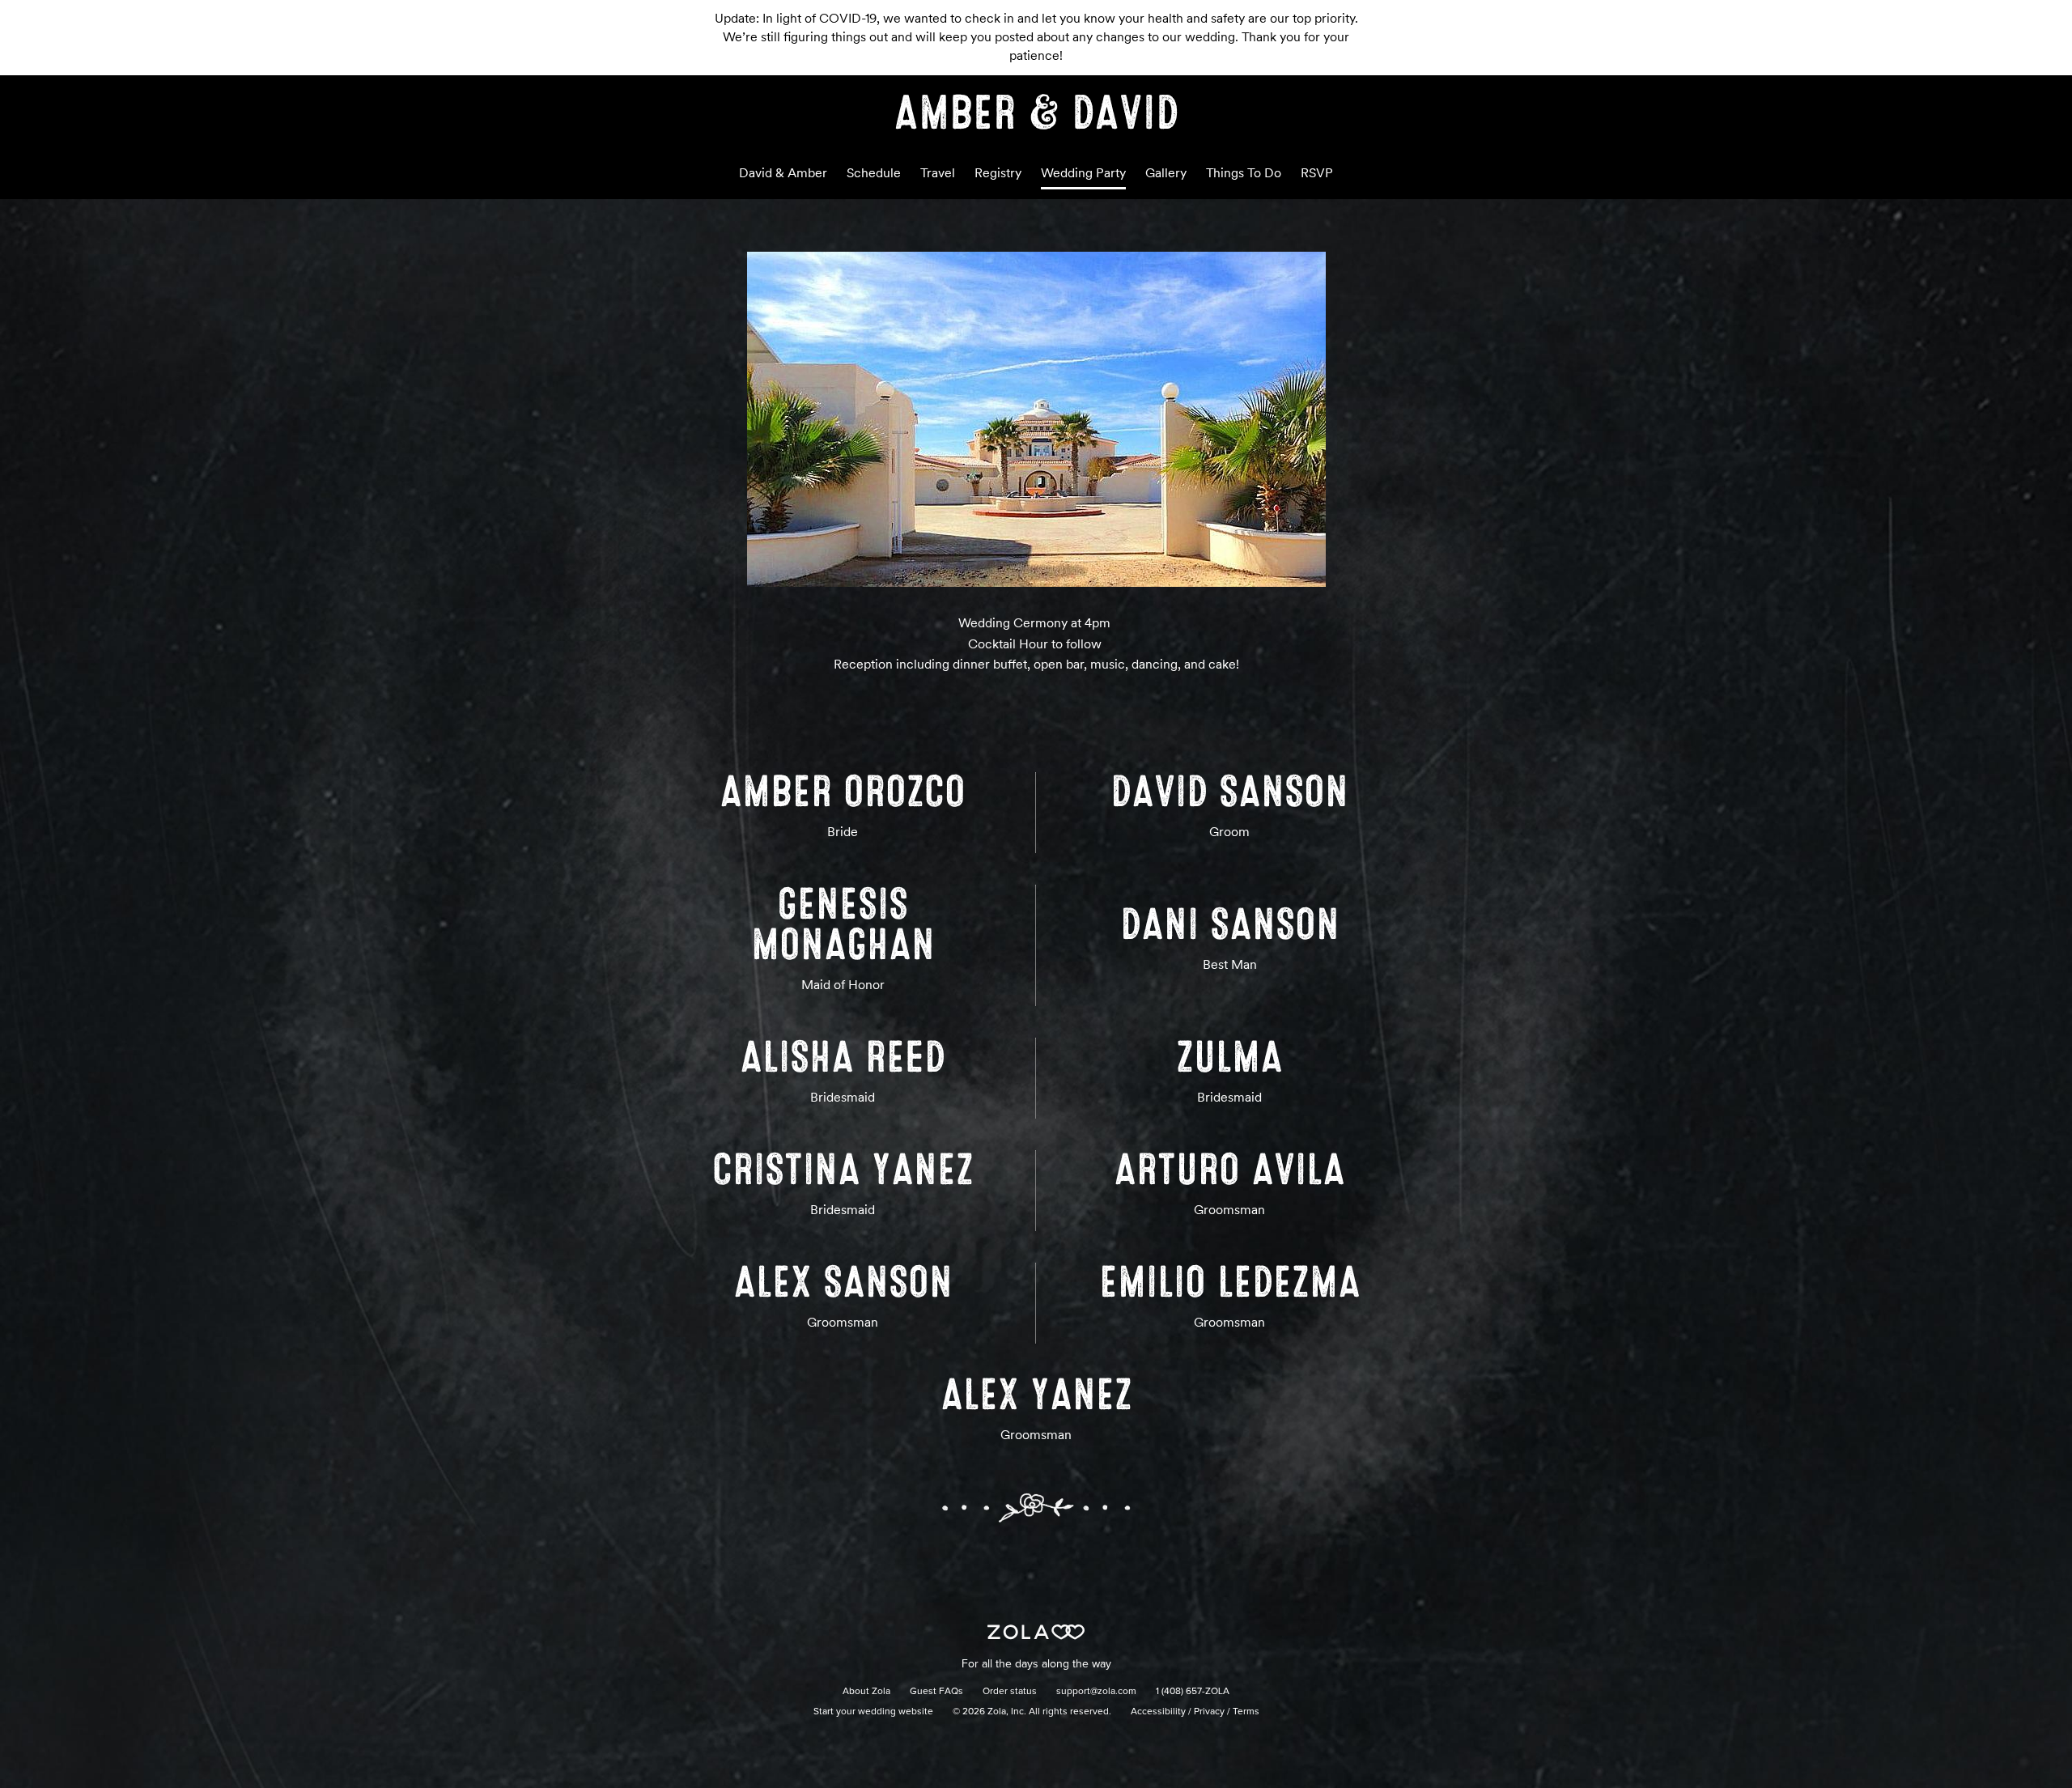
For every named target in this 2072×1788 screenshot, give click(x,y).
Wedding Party (1083, 173)
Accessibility (1158, 1712)
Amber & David (1036, 113)
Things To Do (1244, 173)
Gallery (1166, 173)
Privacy (1209, 1712)
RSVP (1317, 173)
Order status (1010, 1692)
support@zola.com (1096, 1692)
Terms (1246, 1712)
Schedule (874, 173)
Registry (998, 173)
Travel (938, 173)
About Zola (866, 1692)
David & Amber (783, 173)
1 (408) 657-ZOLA (1193, 1692)
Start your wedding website (873, 1712)
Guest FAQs (936, 1692)
